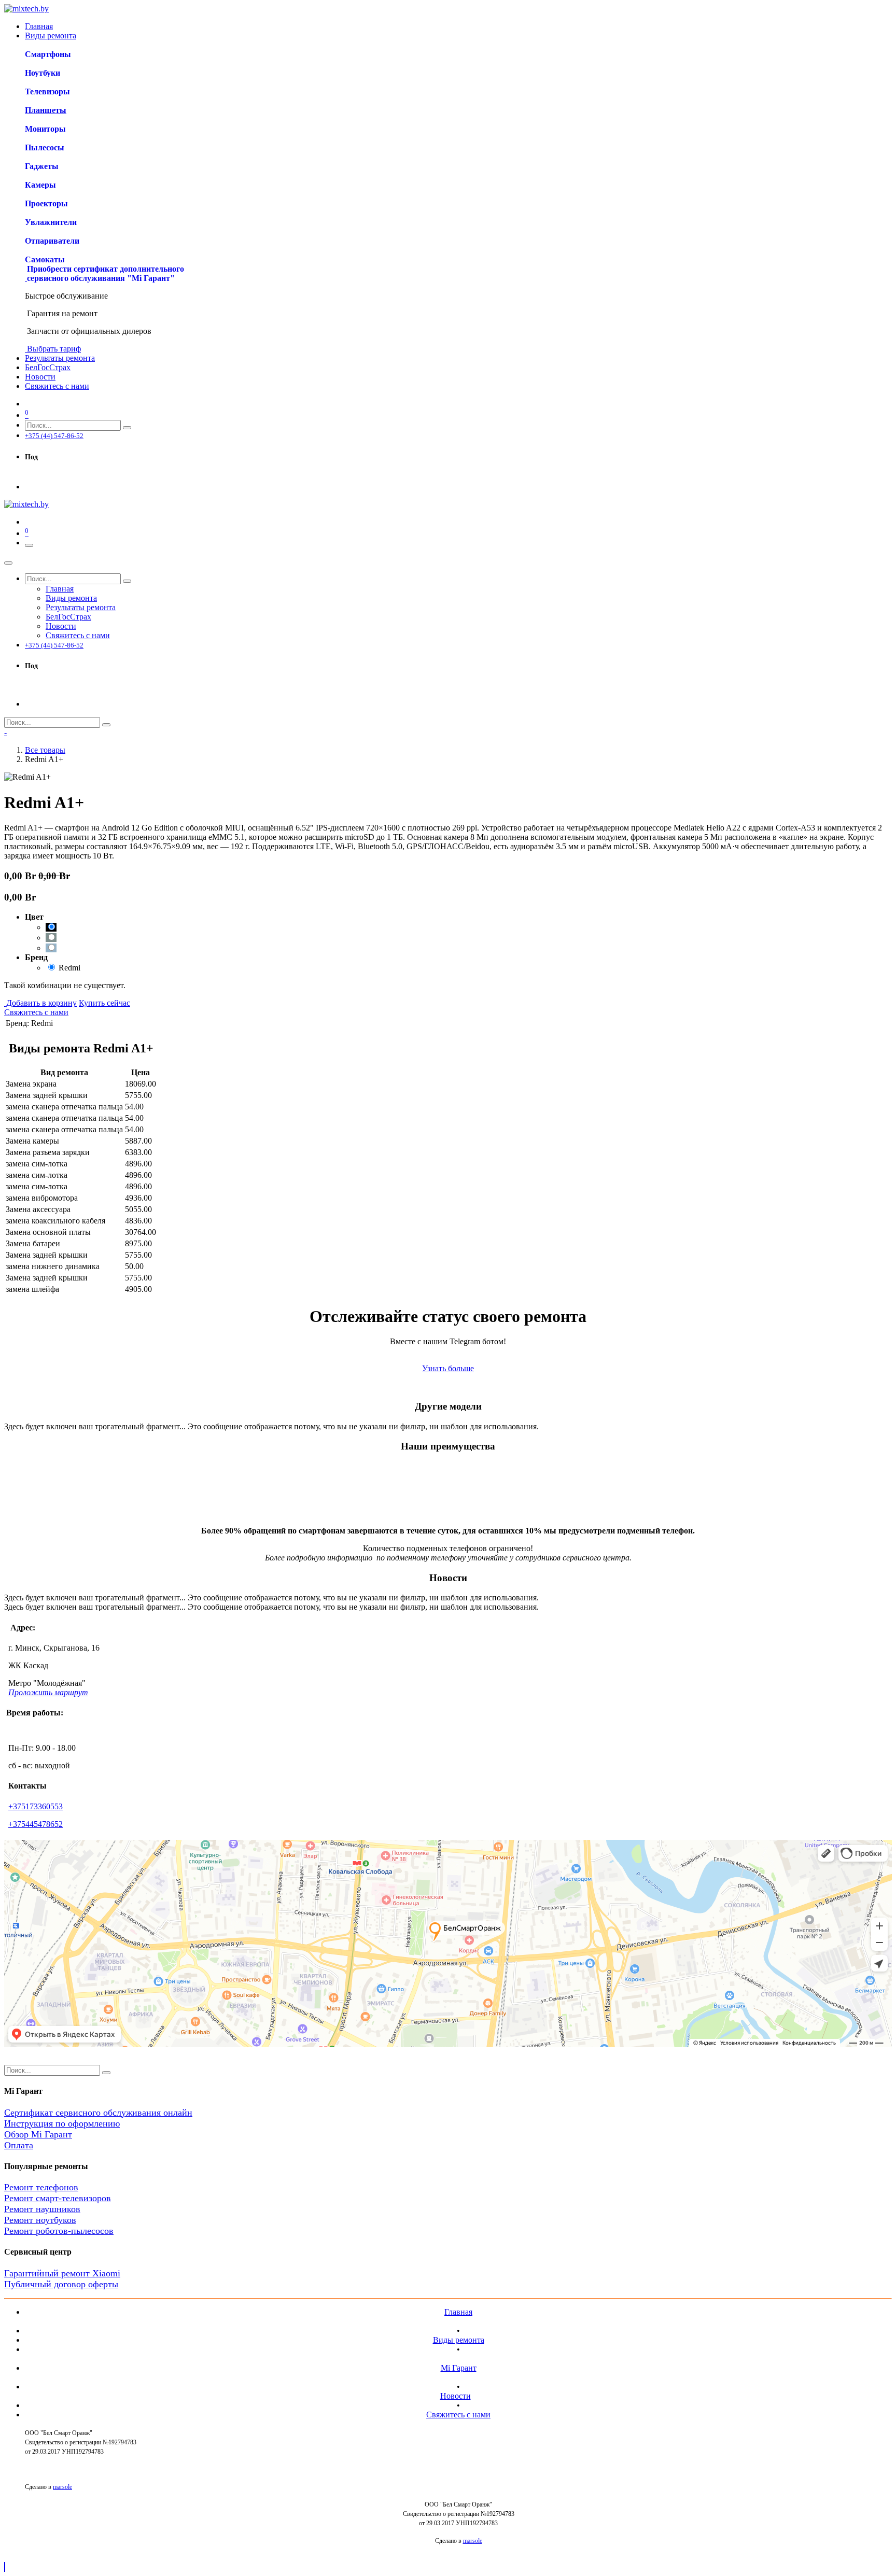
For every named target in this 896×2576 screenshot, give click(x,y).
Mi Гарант (459, 2368)
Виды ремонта (459, 2340)
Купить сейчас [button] (104, 1003)
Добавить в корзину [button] (40, 1003)
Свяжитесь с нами (36, 1012)
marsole (62, 2487)
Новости (456, 2396)
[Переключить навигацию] (29, 545)
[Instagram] (30, 477)
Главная (458, 2312)
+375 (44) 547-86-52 (54, 436)
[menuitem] (39, 26)
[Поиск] (127, 428)
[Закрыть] (8, 563)
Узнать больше (448, 1368)
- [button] (5, 732)
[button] (5, 2567)
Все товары (45, 750)
